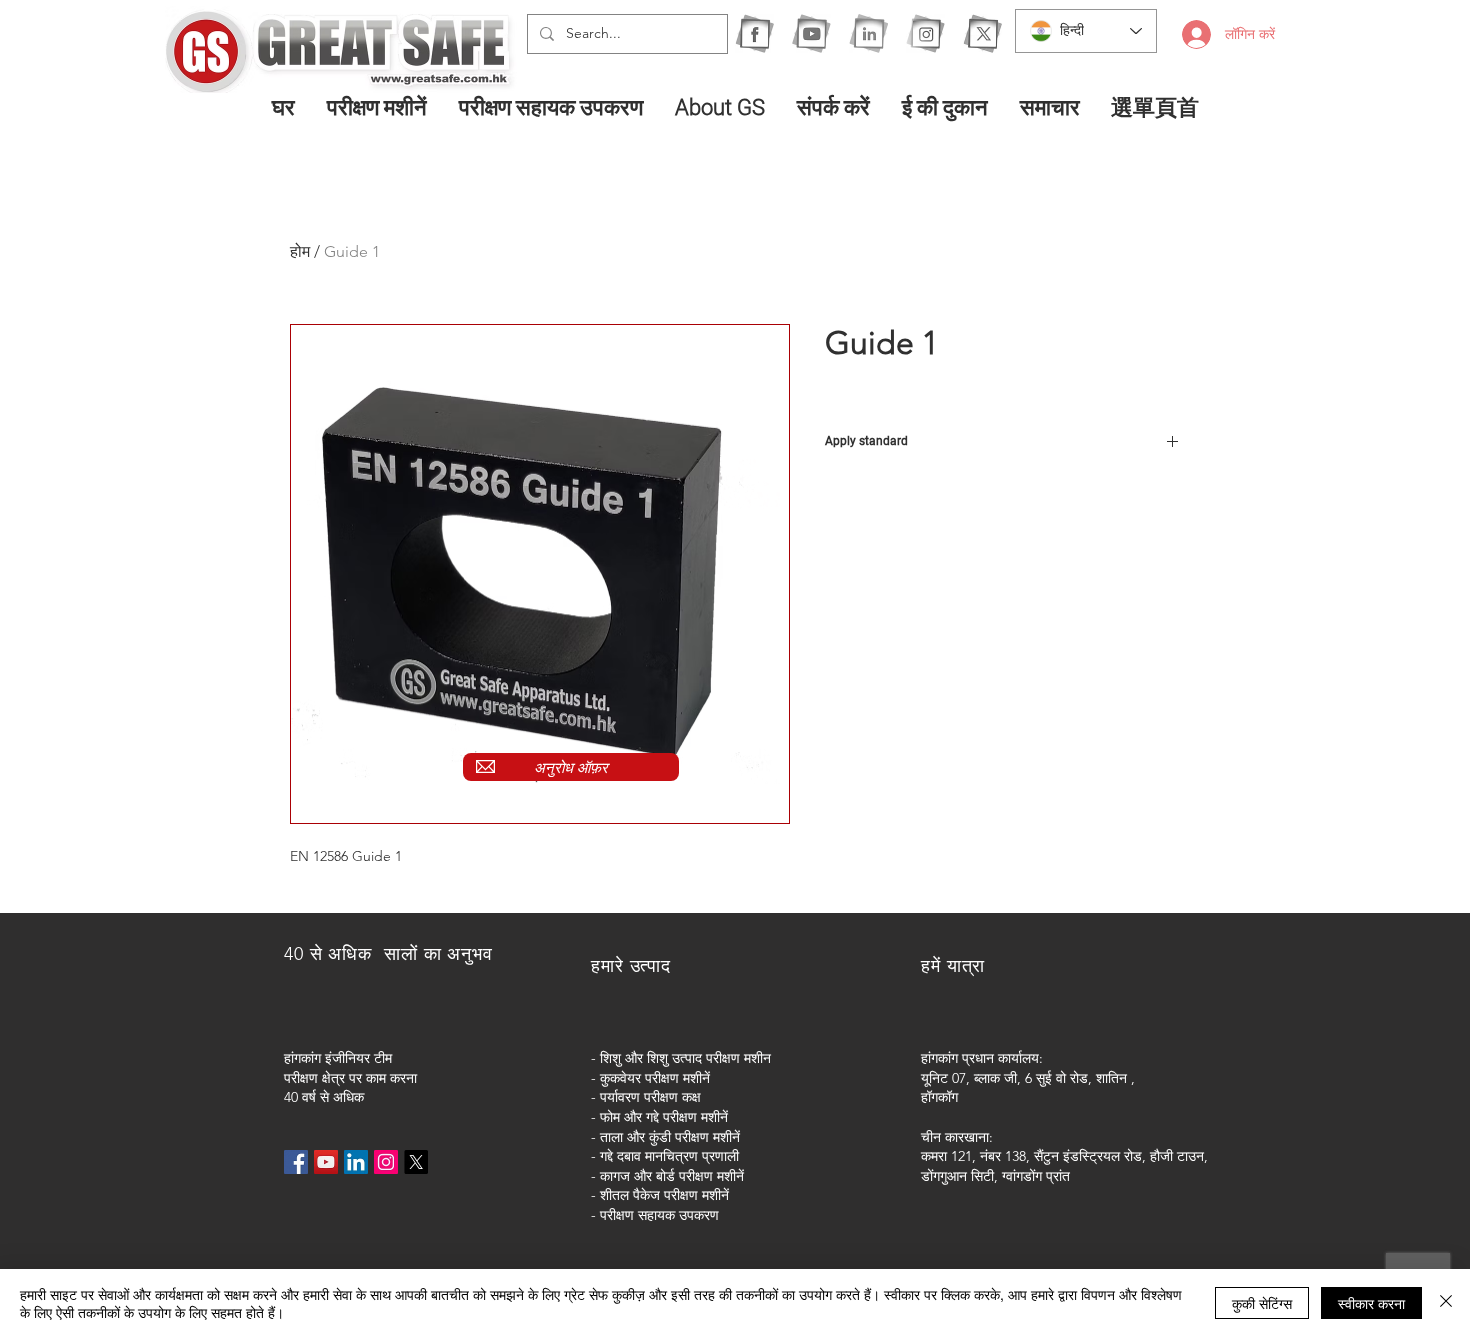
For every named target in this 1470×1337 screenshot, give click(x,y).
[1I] (868, 33)
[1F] (754, 33)
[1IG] (925, 33)
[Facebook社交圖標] (296, 1162)
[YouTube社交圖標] (326, 1162)
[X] (982, 33)
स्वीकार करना (1371, 1303)
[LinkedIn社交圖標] (356, 1162)
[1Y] (811, 33)
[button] (378, 107)
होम (300, 251)
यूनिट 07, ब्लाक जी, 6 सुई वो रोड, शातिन (1024, 1078)
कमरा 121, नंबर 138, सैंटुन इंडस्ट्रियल (1020, 1156)
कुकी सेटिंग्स (1262, 1303)
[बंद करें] (1446, 1303)
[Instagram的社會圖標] (386, 1162)
